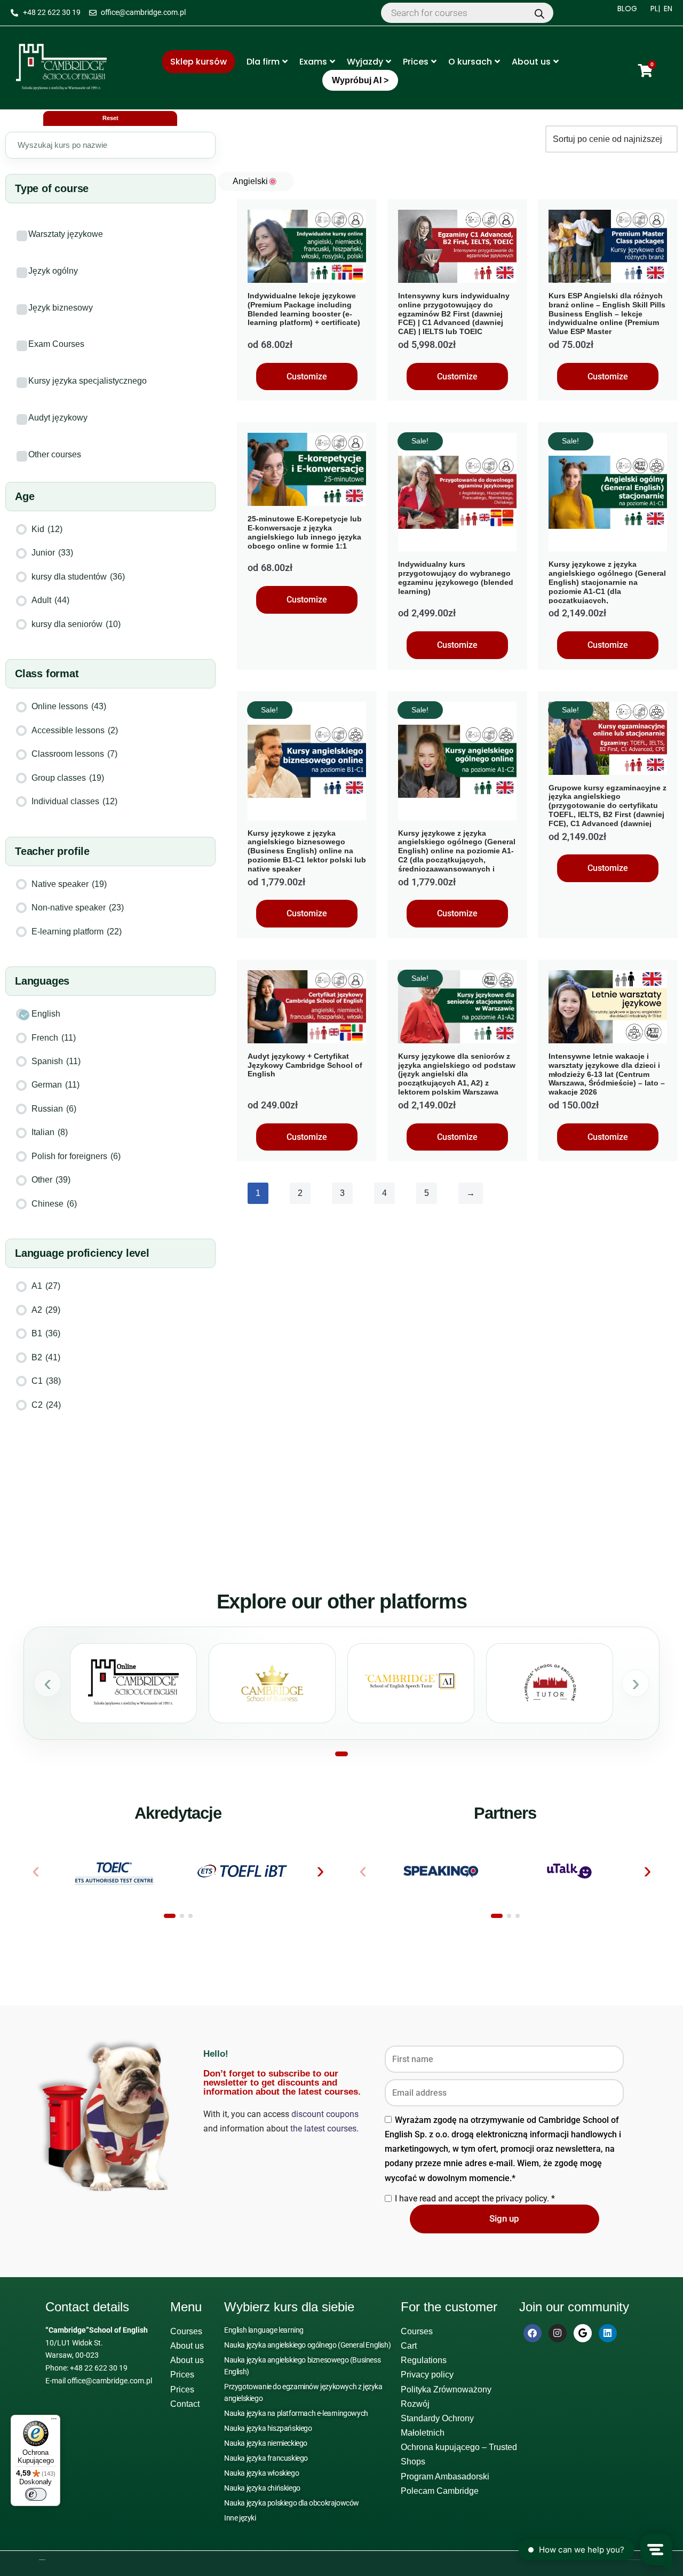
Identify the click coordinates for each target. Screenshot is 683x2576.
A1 (46, 1286)
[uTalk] (570, 1871)
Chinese (54, 1204)
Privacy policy (427, 2375)
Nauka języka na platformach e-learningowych (296, 2413)
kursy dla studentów (78, 577)
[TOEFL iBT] (243, 1871)
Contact (185, 2404)
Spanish (56, 1061)
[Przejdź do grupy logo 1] (170, 1916)
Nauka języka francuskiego (266, 2458)
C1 (46, 1381)
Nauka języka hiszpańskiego (268, 2428)
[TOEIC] (114, 1871)
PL (654, 9)
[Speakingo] (441, 1871)
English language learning (264, 2330)
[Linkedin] (608, 2333)
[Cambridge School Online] (133, 1683)
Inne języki (240, 2518)
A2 (46, 1310)
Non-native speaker (78, 907)
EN (668, 9)
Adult (50, 600)
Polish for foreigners (76, 1156)
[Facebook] (533, 2333)
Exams (313, 62)
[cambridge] (61, 68)
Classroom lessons (74, 754)
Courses (186, 2331)
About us (531, 62)
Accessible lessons (75, 730)
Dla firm (263, 62)
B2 (46, 1357)
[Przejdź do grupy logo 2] (182, 1916)
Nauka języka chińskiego (262, 2488)
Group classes (68, 778)
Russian (54, 1109)
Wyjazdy (365, 62)
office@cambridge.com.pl (110, 2381)
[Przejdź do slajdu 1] (341, 1754)
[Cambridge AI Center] (411, 1683)
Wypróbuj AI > (360, 80)
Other (51, 1180)
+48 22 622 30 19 (99, 2368)
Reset (110, 118)
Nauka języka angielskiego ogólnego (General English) (307, 2345)
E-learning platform (77, 932)
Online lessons (69, 706)
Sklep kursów (198, 62)
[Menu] (54, 2421)
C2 (46, 1405)
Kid (47, 529)
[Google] (583, 2333)
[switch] (36, 2494)
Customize (307, 377)
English (46, 1014)
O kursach (470, 62)
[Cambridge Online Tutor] (550, 1683)
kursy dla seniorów (76, 624)
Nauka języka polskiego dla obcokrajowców (292, 2503)
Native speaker (69, 884)
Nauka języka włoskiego (261, 2473)
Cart (409, 2346)
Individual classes (74, 801)
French (54, 1038)
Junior (52, 553)
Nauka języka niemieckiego (266, 2443)
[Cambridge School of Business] (272, 1683)
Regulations (424, 2360)
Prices (416, 62)
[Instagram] (558, 2333)
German (55, 1085)
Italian (50, 1132)
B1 (46, 1333)
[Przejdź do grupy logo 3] (190, 1916)
